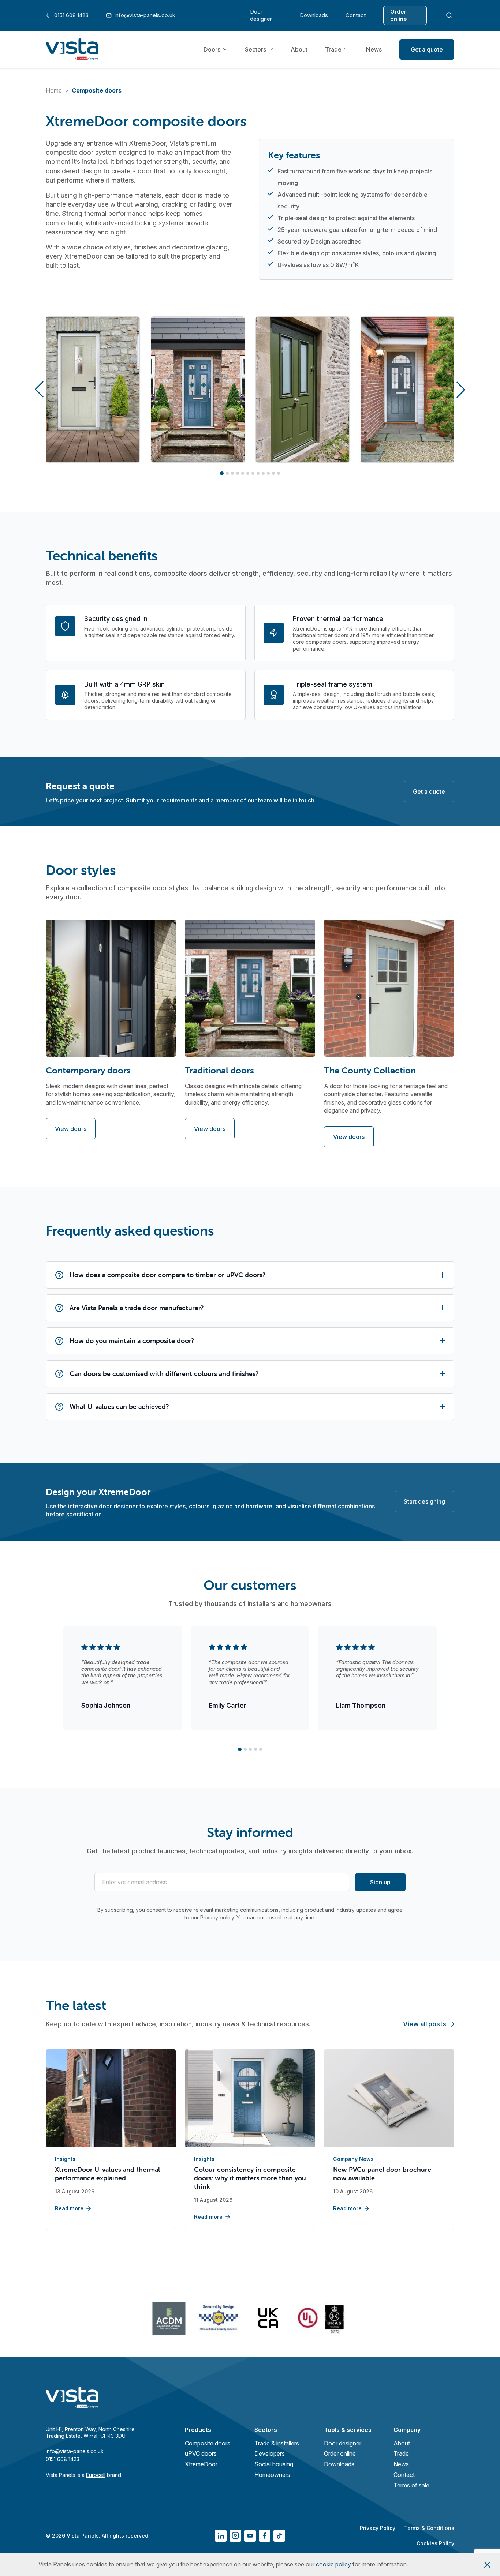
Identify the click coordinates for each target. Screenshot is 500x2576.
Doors (212, 49)
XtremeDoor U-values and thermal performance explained (107, 2174)
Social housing (274, 2464)
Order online (399, 15)
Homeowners (272, 2475)
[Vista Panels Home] (72, 49)
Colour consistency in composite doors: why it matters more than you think (250, 2178)
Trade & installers (277, 2443)
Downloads (314, 15)
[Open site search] (449, 15)
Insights (65, 2159)
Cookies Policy (435, 2543)
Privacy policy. (218, 1917)
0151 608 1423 (67, 15)
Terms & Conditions (429, 2528)
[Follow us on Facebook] (265, 2536)
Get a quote (427, 49)
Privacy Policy (378, 2528)
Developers (270, 2453)
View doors (71, 1129)
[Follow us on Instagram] (235, 2536)
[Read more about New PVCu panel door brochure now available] (389, 2099)
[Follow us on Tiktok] (279, 2536)
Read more (69, 2208)
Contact (356, 15)
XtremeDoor (201, 2464)
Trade (333, 49)
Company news (353, 2159)
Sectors (255, 49)
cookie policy (333, 2564)
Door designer (261, 15)
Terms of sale (411, 2485)
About (299, 49)
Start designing (424, 1501)
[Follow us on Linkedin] (221, 2536)
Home (54, 90)
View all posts (425, 2024)
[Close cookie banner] (487, 2564)
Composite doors (208, 2443)
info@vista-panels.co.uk (141, 15)
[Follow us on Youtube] (250, 2536)
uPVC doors (201, 2453)
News (374, 49)
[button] (39, 390)
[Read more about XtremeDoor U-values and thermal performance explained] (111, 2099)
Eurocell (96, 2475)
